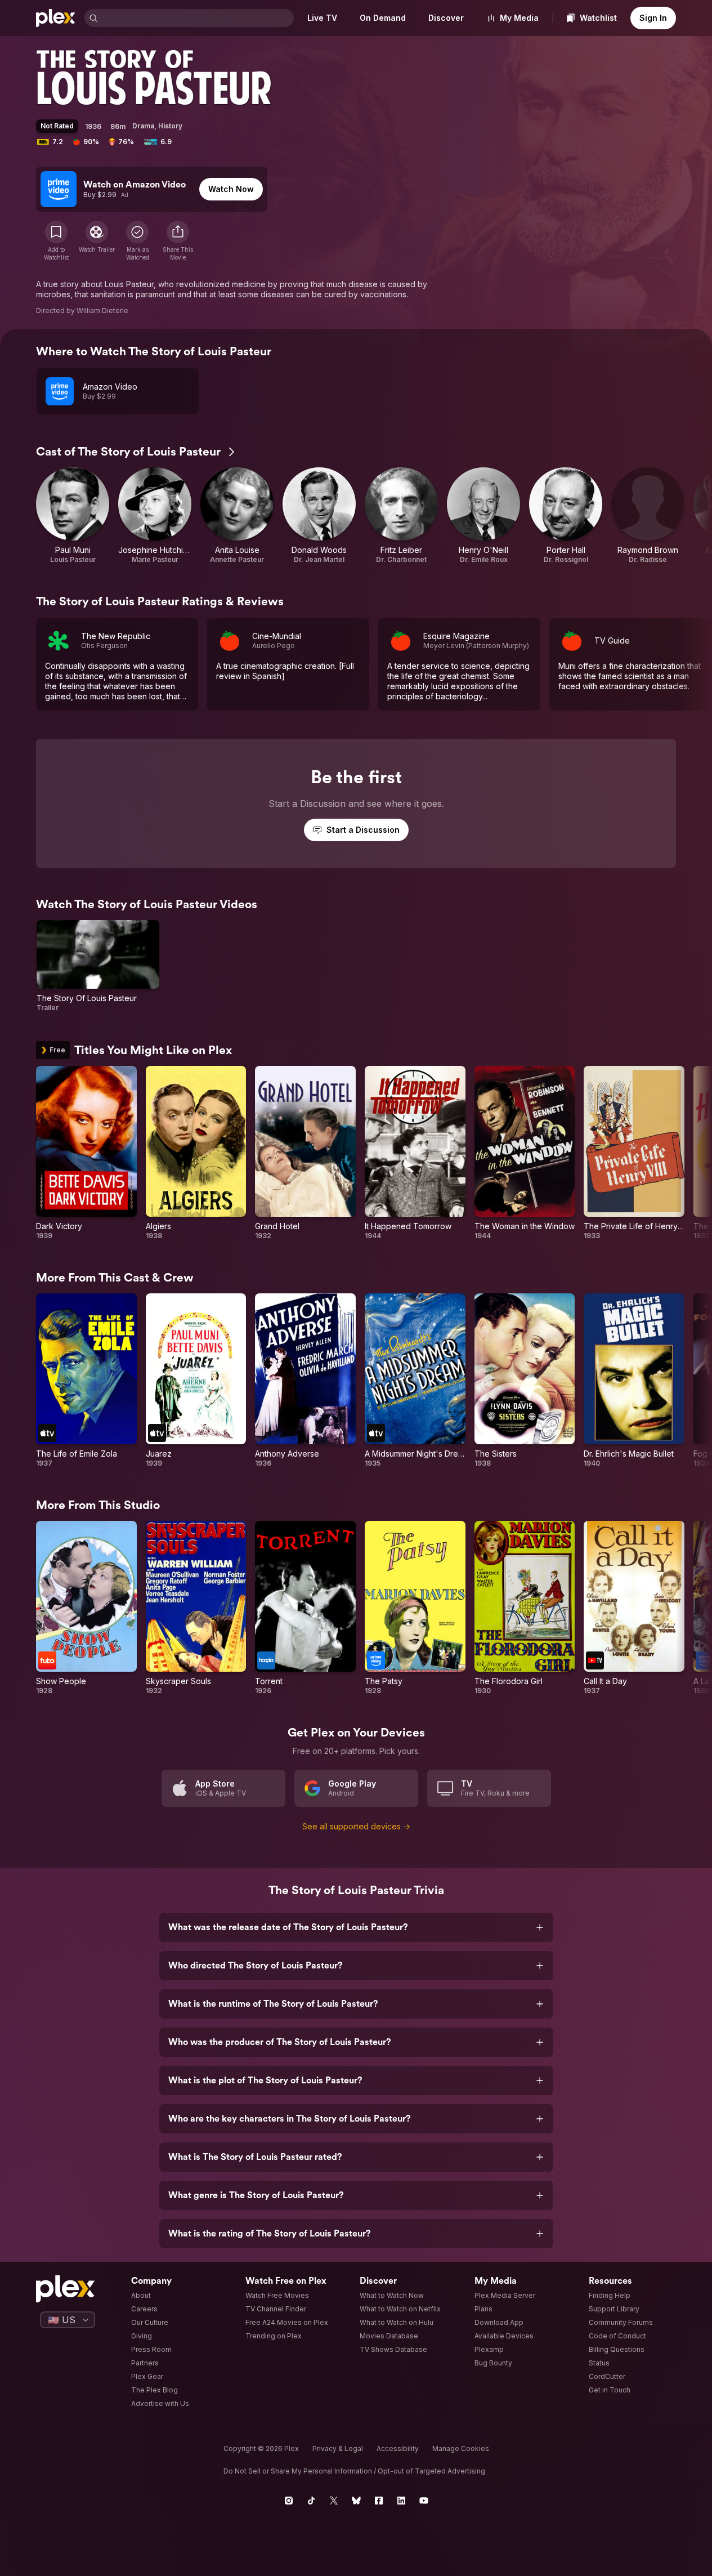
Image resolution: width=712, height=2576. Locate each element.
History (170, 126)
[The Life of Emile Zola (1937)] (86, 1381)
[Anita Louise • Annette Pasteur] (237, 516)
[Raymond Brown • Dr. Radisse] (648, 516)
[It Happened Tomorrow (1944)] (415, 1153)
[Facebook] (379, 2501)
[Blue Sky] (356, 2501)
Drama (143, 126)
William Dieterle (102, 311)
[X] (334, 2501)
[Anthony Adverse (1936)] (305, 1381)
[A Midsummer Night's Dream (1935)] (415, 1381)
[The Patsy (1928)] (415, 1608)
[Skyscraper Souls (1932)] (196, 1608)
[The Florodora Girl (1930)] (525, 1608)
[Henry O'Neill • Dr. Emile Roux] (483, 516)
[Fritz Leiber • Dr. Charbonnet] (401, 516)
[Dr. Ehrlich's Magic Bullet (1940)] (634, 1381)
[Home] (56, 18)
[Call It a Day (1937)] (634, 1608)
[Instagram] (289, 2501)
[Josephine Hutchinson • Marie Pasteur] (155, 516)
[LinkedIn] (401, 2501)
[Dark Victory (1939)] (86, 1153)
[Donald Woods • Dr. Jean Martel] (319, 516)
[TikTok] (311, 2501)
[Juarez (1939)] (196, 1381)
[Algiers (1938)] (196, 1153)
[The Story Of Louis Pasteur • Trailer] (98, 966)
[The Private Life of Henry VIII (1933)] (634, 1153)
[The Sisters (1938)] (525, 1381)
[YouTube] (424, 2501)
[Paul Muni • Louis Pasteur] (73, 516)
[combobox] (197, 18)
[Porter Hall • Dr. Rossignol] (566, 516)
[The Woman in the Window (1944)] (525, 1153)
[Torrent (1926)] (305, 1608)
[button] (178, 241)
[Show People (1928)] (86, 1608)
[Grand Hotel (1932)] (305, 1153)
